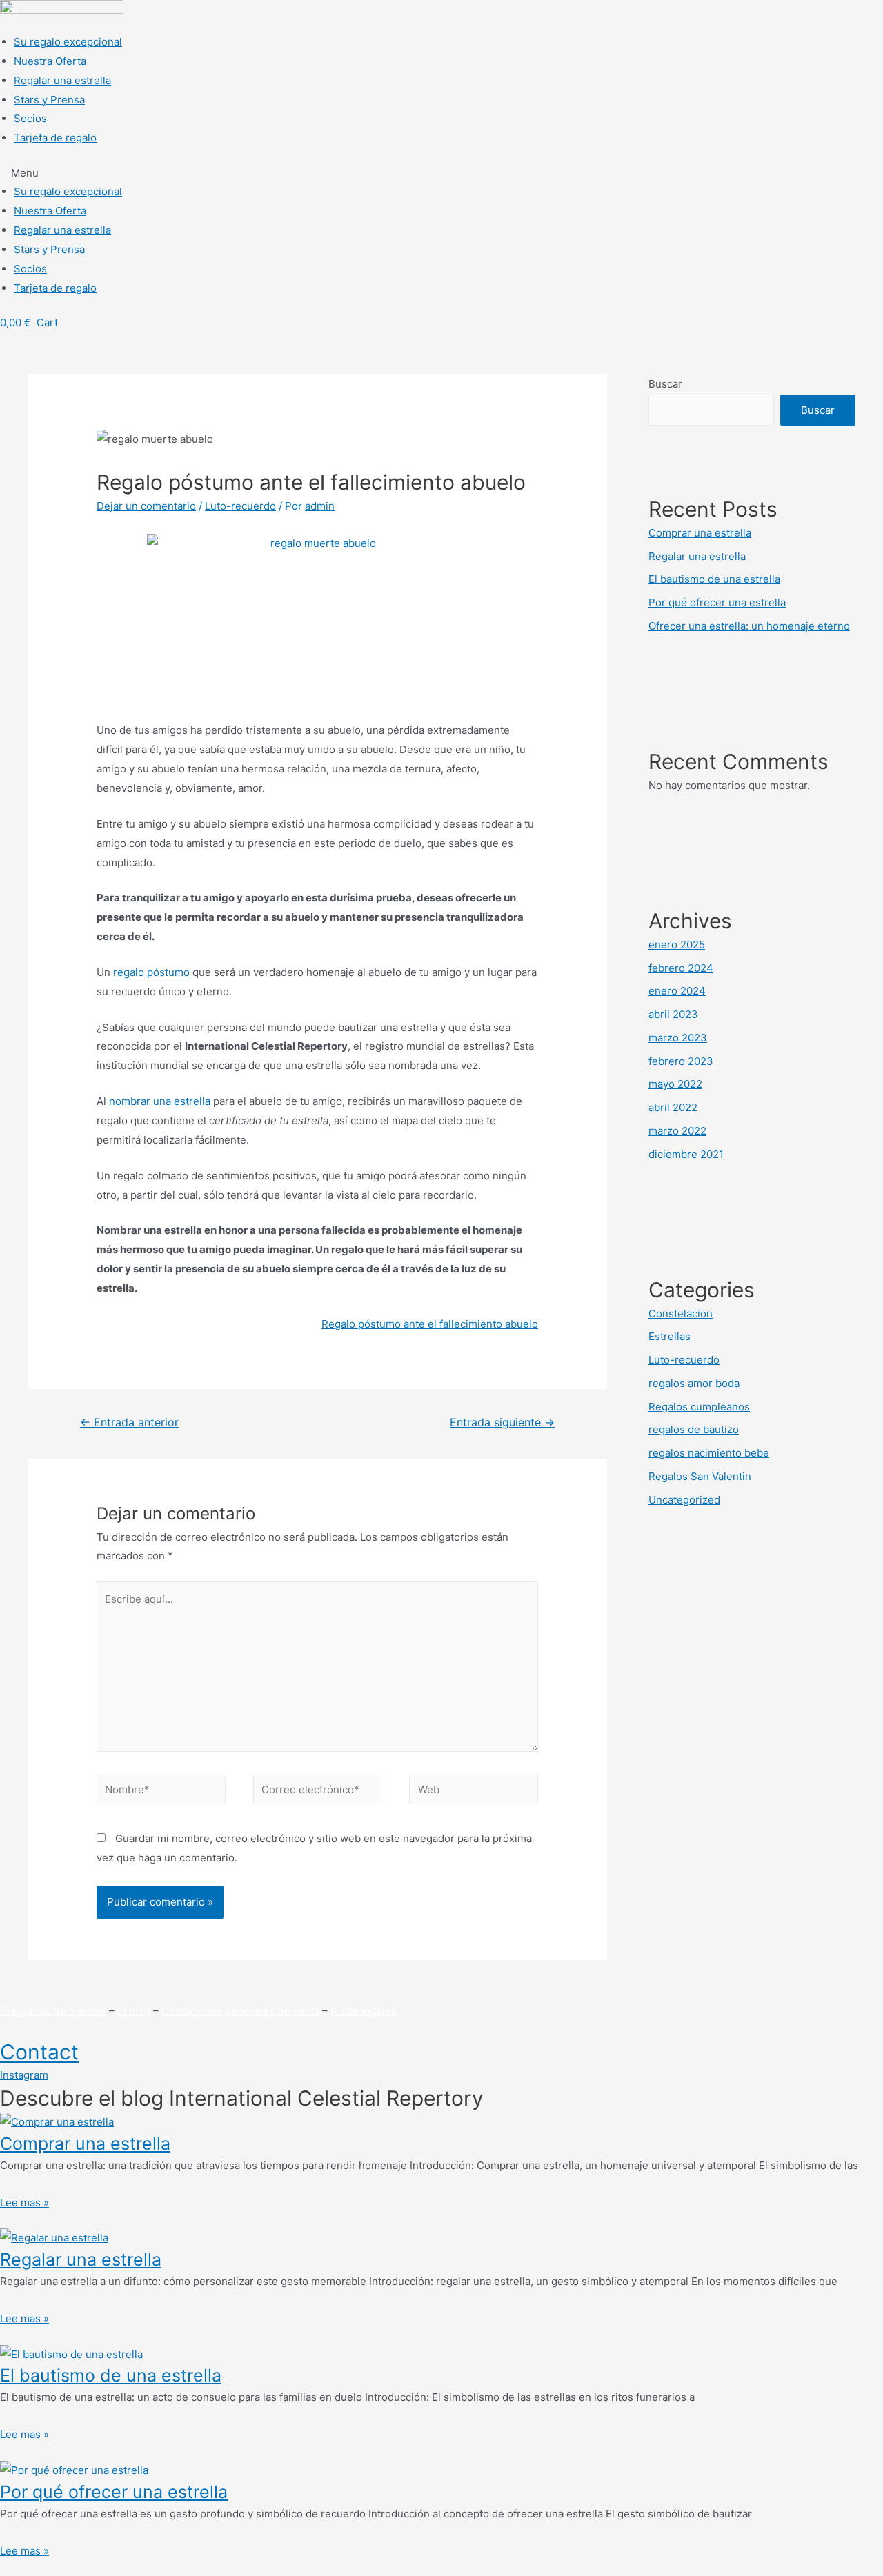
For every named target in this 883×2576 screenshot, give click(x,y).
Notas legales (364, 2011)
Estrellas (669, 1336)
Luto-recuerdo (240, 506)
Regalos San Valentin (700, 1476)
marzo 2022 (677, 1131)
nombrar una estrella (160, 1101)
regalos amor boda (694, 1383)
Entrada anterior (129, 1422)
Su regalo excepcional (68, 42)
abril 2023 (673, 1014)
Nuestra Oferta (50, 61)
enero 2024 (677, 991)
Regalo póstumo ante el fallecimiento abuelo (430, 1324)
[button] (441, 173)
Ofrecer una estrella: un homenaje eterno (749, 626)
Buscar (665, 384)
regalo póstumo (150, 972)
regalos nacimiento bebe (709, 1453)
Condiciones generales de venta (240, 2011)
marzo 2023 (678, 1038)
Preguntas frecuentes (53, 2011)
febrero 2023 (681, 1061)
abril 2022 (673, 1107)
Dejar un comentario (146, 506)
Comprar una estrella (700, 533)
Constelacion (681, 1314)
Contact (39, 2052)
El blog (134, 2011)
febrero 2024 (681, 968)
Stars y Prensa (49, 100)
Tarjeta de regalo (55, 138)
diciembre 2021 (686, 1154)
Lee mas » (24, 2203)
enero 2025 (677, 945)
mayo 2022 (675, 1084)
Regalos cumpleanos (699, 1407)
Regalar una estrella (62, 80)
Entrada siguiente (502, 1422)
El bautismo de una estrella (714, 579)
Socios (30, 118)
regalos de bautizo (694, 1429)
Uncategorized (684, 1500)
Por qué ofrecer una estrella (717, 602)
